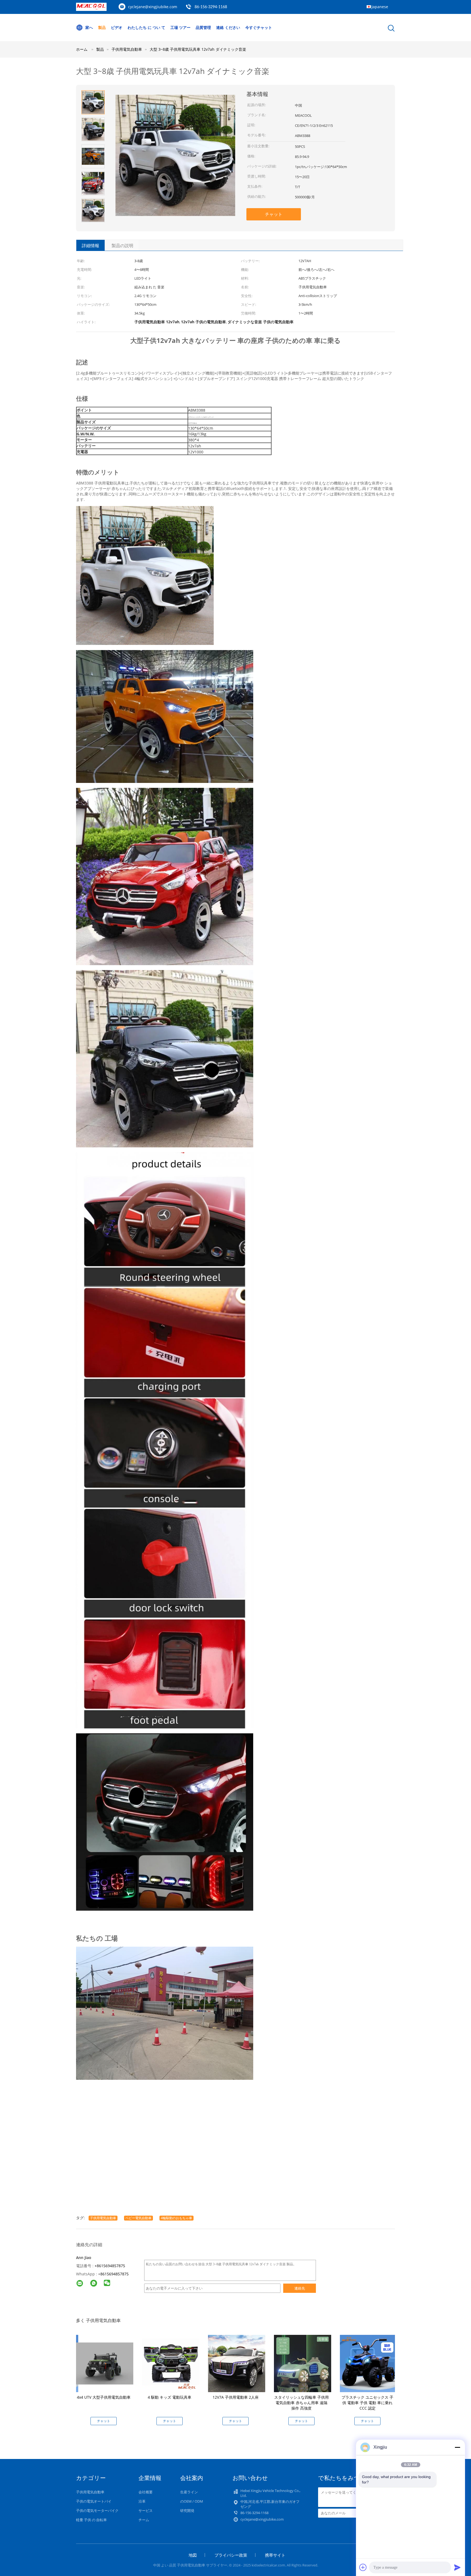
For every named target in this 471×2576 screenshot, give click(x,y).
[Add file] (363, 2567)
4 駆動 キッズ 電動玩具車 (170, 2397)
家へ (89, 27)
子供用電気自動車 (103, 2218)
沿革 (142, 2501)
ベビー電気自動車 (138, 2218)
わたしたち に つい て (146, 27)
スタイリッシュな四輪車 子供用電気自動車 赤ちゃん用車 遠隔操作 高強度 (301, 2403)
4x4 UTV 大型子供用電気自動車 (104, 2397)
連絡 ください (228, 27)
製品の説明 (122, 246)
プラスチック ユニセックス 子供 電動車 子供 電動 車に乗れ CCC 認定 (367, 2403)
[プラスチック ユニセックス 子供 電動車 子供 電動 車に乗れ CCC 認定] (369, 2363)
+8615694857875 (110, 2266)
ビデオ (117, 27)
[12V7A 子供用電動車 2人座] (237, 2363)
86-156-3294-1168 (211, 7)
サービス (146, 2511)
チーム (144, 2520)
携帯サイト (275, 2555)
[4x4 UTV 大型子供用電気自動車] (105, 2363)
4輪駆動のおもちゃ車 (176, 2218)
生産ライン (189, 2492)
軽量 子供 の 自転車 (91, 2520)
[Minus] (457, 2447)
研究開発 (187, 2511)
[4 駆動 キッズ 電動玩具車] (171, 2363)
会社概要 (146, 2492)
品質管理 (203, 27)
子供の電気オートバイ (94, 2501)
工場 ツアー (180, 27)
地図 (193, 2555)
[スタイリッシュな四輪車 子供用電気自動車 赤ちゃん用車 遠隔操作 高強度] (303, 2363)
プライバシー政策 (231, 2555)
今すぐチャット (259, 27)
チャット (274, 214)
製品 (102, 27)
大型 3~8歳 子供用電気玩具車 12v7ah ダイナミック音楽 (198, 49)
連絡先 (300, 2288)
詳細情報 (90, 246)
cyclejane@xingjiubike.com (153, 7)
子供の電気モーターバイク (97, 2511)
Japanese (380, 7)
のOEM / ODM (192, 2501)
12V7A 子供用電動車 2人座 (236, 2397)
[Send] (457, 2567)
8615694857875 (114, 2274)
